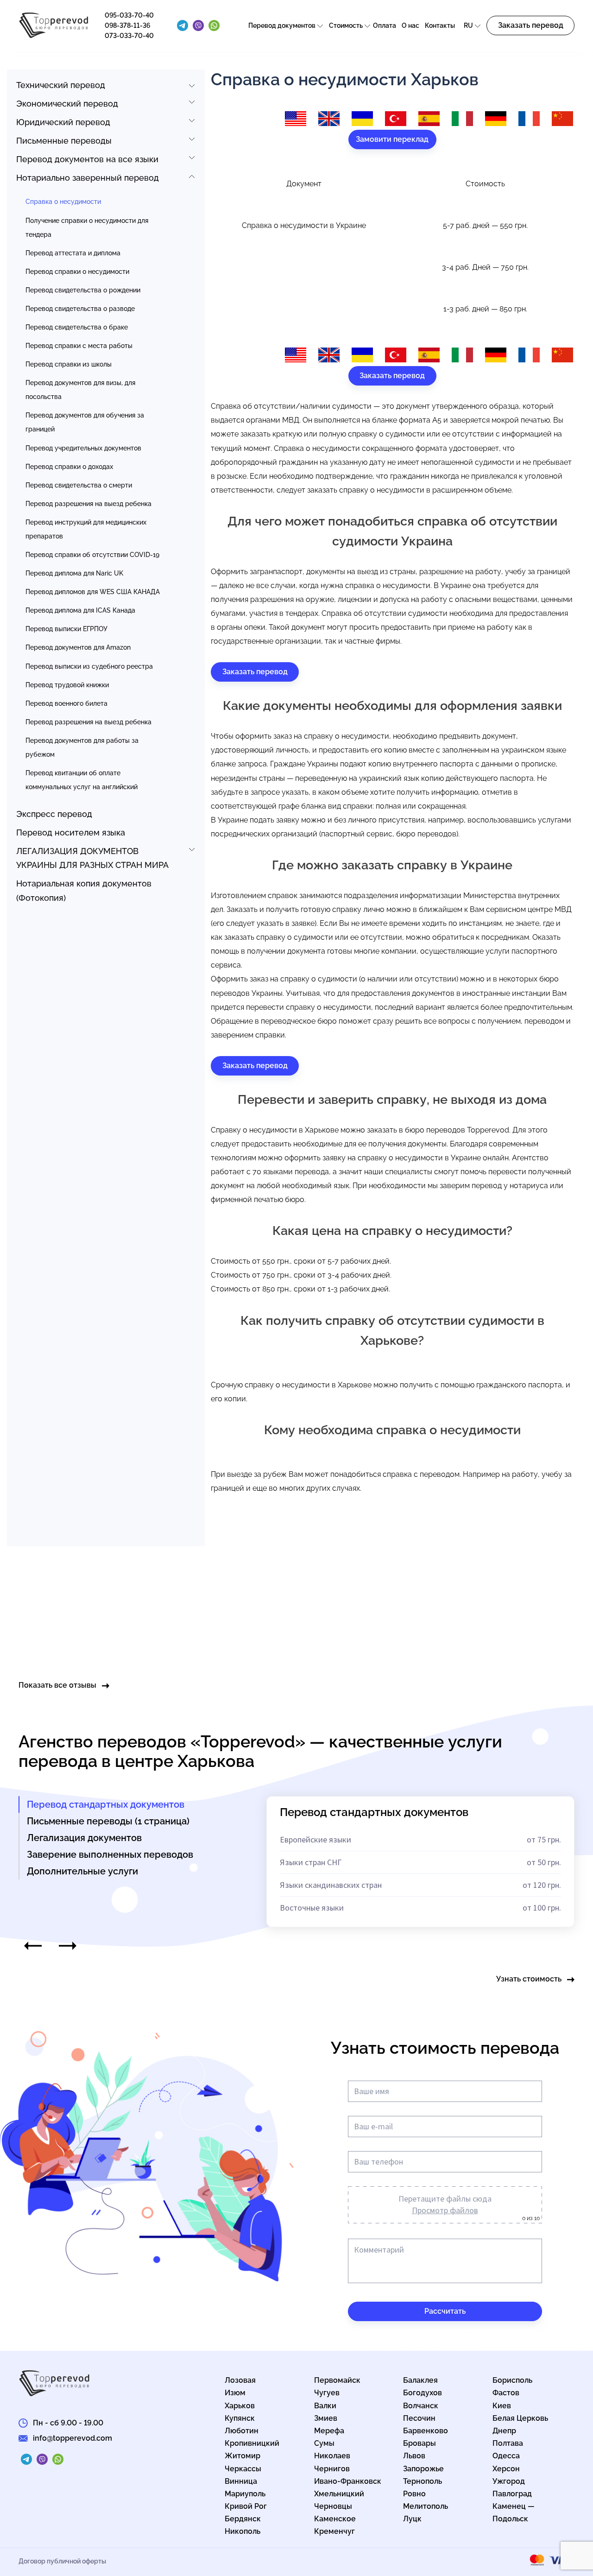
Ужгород (509, 2481)
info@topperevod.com (73, 2438)
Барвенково (426, 2431)
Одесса (506, 2456)
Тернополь (423, 2481)
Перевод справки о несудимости (77, 272)
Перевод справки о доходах (69, 467)
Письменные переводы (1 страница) (108, 1821)
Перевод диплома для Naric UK (74, 573)
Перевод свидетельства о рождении (83, 290)
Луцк (412, 2519)
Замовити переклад (392, 139)
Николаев (332, 2456)
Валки (325, 2406)
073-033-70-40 (129, 36)
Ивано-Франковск (348, 2481)
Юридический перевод (63, 122)
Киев (502, 2406)
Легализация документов (84, 1838)
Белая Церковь (520, 2418)
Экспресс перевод (54, 814)
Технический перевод (61, 85)
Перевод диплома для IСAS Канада (80, 610)
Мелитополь (426, 2506)
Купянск (240, 2418)
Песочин (419, 2418)
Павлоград (512, 2494)
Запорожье (423, 2469)
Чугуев (327, 2393)
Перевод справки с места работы (79, 346)
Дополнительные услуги (82, 1871)
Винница (241, 2481)
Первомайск (337, 2380)
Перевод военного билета (66, 703)
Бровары (420, 2443)
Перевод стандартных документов (106, 1804)
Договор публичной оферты (62, 2561)
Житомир (243, 2456)
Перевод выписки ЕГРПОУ (66, 629)
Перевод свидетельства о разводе (80, 309)
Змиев (326, 2418)
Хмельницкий (339, 2494)
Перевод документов (282, 25)
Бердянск (243, 2519)
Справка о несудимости (63, 202)
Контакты (440, 25)
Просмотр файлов (445, 2210)
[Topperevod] (54, 36)
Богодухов (423, 2393)
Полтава (508, 2443)
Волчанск (421, 2406)
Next (68, 1946)
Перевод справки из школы (69, 364)
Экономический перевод (67, 104)
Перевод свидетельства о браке (77, 327)
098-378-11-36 (128, 25)
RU (468, 25)
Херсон (506, 2469)
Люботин (242, 2431)
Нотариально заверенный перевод (88, 178)
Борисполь (512, 2380)
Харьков (240, 2406)
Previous (33, 1946)
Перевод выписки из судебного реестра (89, 666)
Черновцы (333, 2506)
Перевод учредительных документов (83, 448)
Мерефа (329, 2431)
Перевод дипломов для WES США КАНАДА (93, 592)
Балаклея (420, 2380)
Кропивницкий (252, 2443)
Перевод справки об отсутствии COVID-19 (92, 555)
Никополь (243, 2531)
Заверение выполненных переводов (110, 1854)
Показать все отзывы (57, 1685)
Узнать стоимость (529, 1979)
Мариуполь (245, 2494)
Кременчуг (334, 2531)
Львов (414, 2456)
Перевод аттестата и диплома (73, 253)
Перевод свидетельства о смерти (79, 485)
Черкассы (243, 2469)
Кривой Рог (246, 2506)
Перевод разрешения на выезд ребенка (88, 504)
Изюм (235, 2393)
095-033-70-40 (129, 15)
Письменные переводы (64, 141)
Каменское (335, 2519)
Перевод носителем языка (71, 832)
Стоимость (346, 25)
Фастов (506, 2393)
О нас (410, 25)
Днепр (504, 2431)
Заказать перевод (531, 25)
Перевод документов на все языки (87, 159)
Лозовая (240, 2380)
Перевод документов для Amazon (78, 647)
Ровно (414, 2494)
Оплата (385, 25)
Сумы (324, 2443)
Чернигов (332, 2469)
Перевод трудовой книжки (67, 685)
